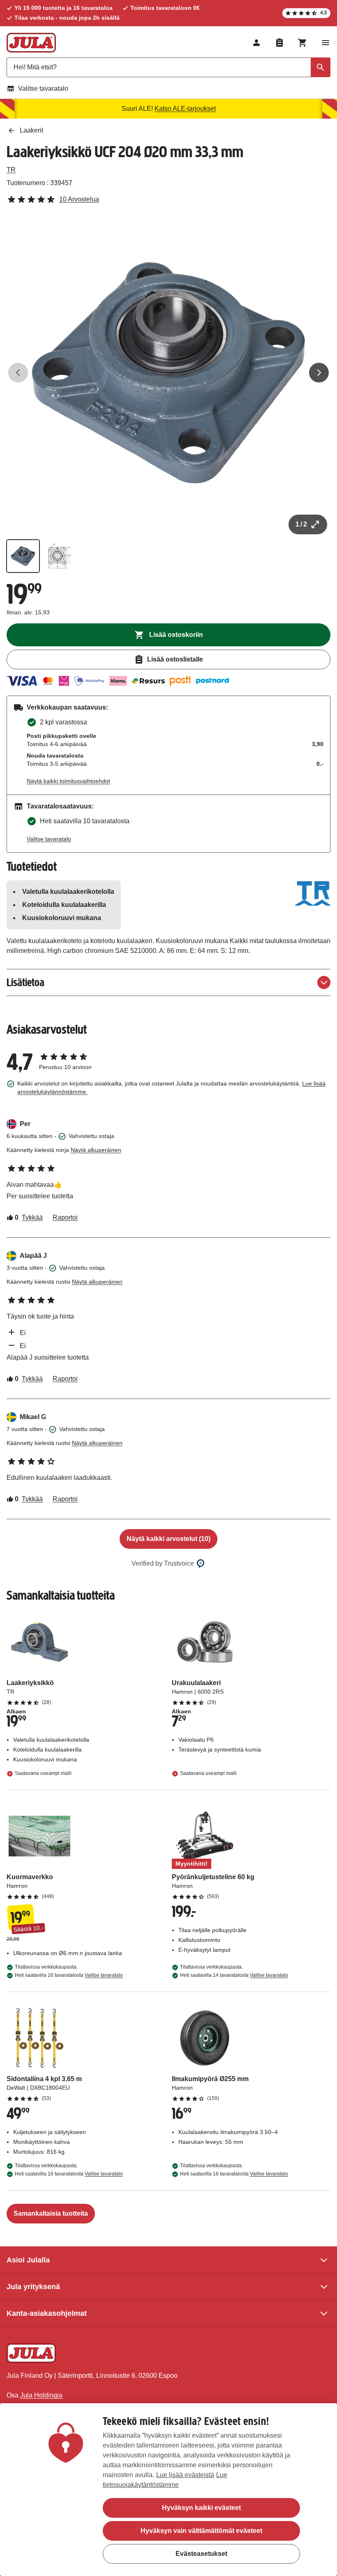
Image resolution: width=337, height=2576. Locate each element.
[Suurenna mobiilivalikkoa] (325, 43)
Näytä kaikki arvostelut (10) (168, 1539)
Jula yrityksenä (33, 2287)
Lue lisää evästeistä (185, 2475)
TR (11, 170)
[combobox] (168, 67)
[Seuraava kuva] (319, 373)
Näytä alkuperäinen (96, 1150)
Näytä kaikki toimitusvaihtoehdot (68, 781)
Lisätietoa (25, 982)
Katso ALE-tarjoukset (185, 109)
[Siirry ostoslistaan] (279, 43)
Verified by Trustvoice (163, 1563)
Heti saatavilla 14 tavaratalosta (234, 1975)
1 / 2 (301, 524)
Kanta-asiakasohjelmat (47, 2313)
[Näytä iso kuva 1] (168, 373)
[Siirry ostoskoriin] (302, 43)
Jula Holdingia (41, 2395)
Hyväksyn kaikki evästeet (201, 2508)
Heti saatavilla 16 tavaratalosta (69, 1975)
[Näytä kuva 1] (23, 556)
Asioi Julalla (28, 2260)
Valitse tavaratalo (43, 88)
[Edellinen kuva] (18, 373)
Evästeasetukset (201, 2554)
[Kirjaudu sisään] (256, 43)
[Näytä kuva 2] (59, 556)
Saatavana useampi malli (43, 1774)
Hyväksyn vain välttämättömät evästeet (201, 2531)
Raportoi (65, 1217)
